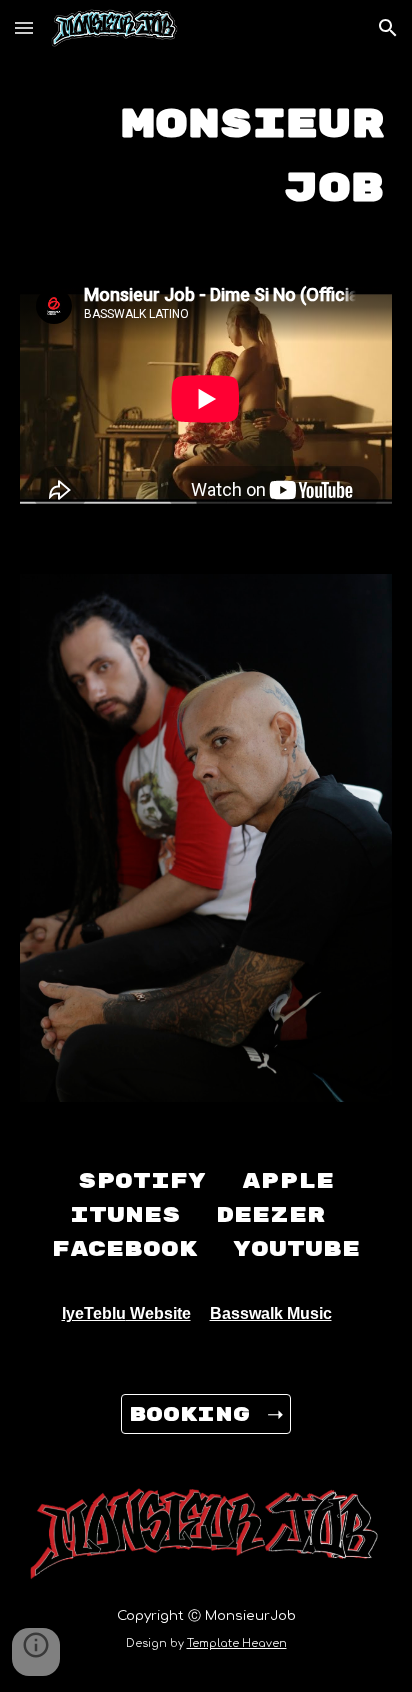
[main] (206, 152)
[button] (24, 27)
